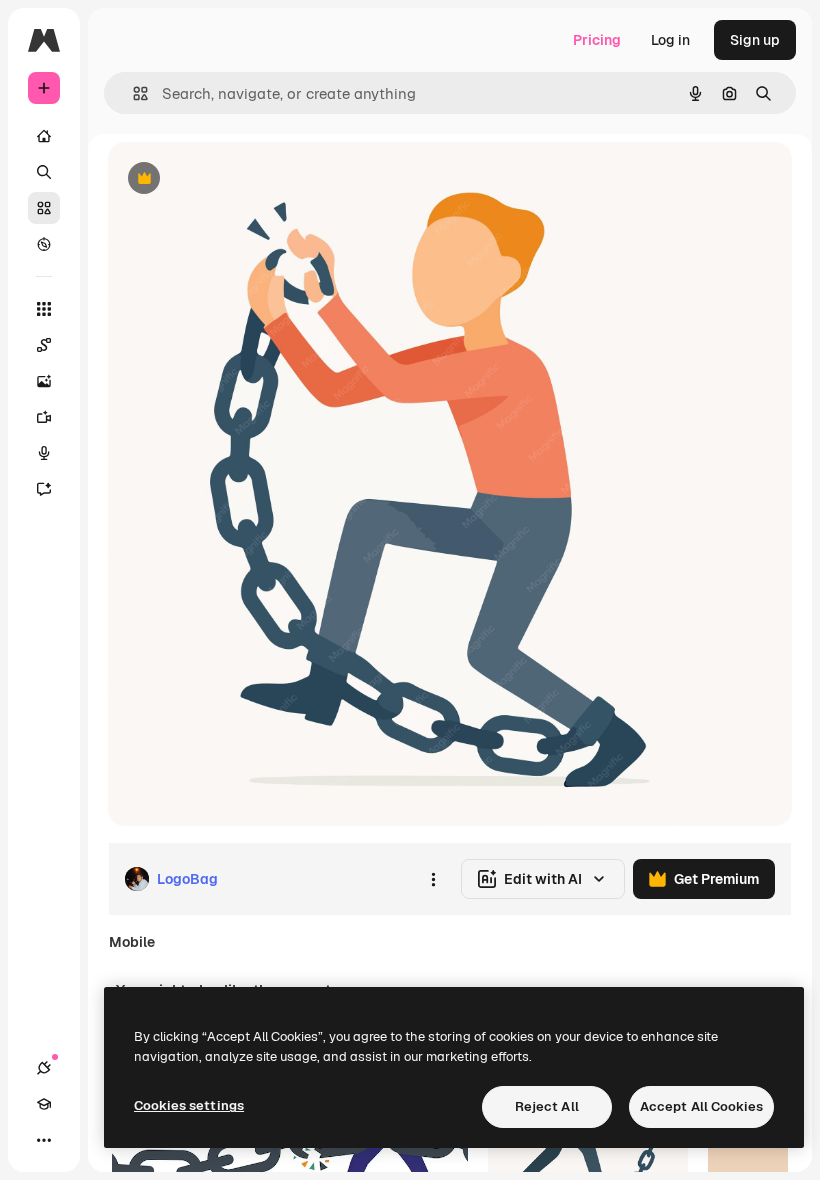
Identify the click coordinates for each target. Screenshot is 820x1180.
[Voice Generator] (44, 453)
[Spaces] (44, 345)
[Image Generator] (44, 381)
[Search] (44, 172)
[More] (44, 1140)
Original (236, 179)
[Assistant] (44, 489)
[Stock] (44, 208)
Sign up (755, 40)
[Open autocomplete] (132, 93)
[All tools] (44, 309)
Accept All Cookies (701, 1106)
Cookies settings (189, 1105)
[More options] (433, 879)
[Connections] (44, 1068)
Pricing (597, 40)
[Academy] (44, 1104)
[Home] (44, 136)
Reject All (547, 1106)
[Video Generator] (44, 417)
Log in (670, 40)
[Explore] (44, 244)
